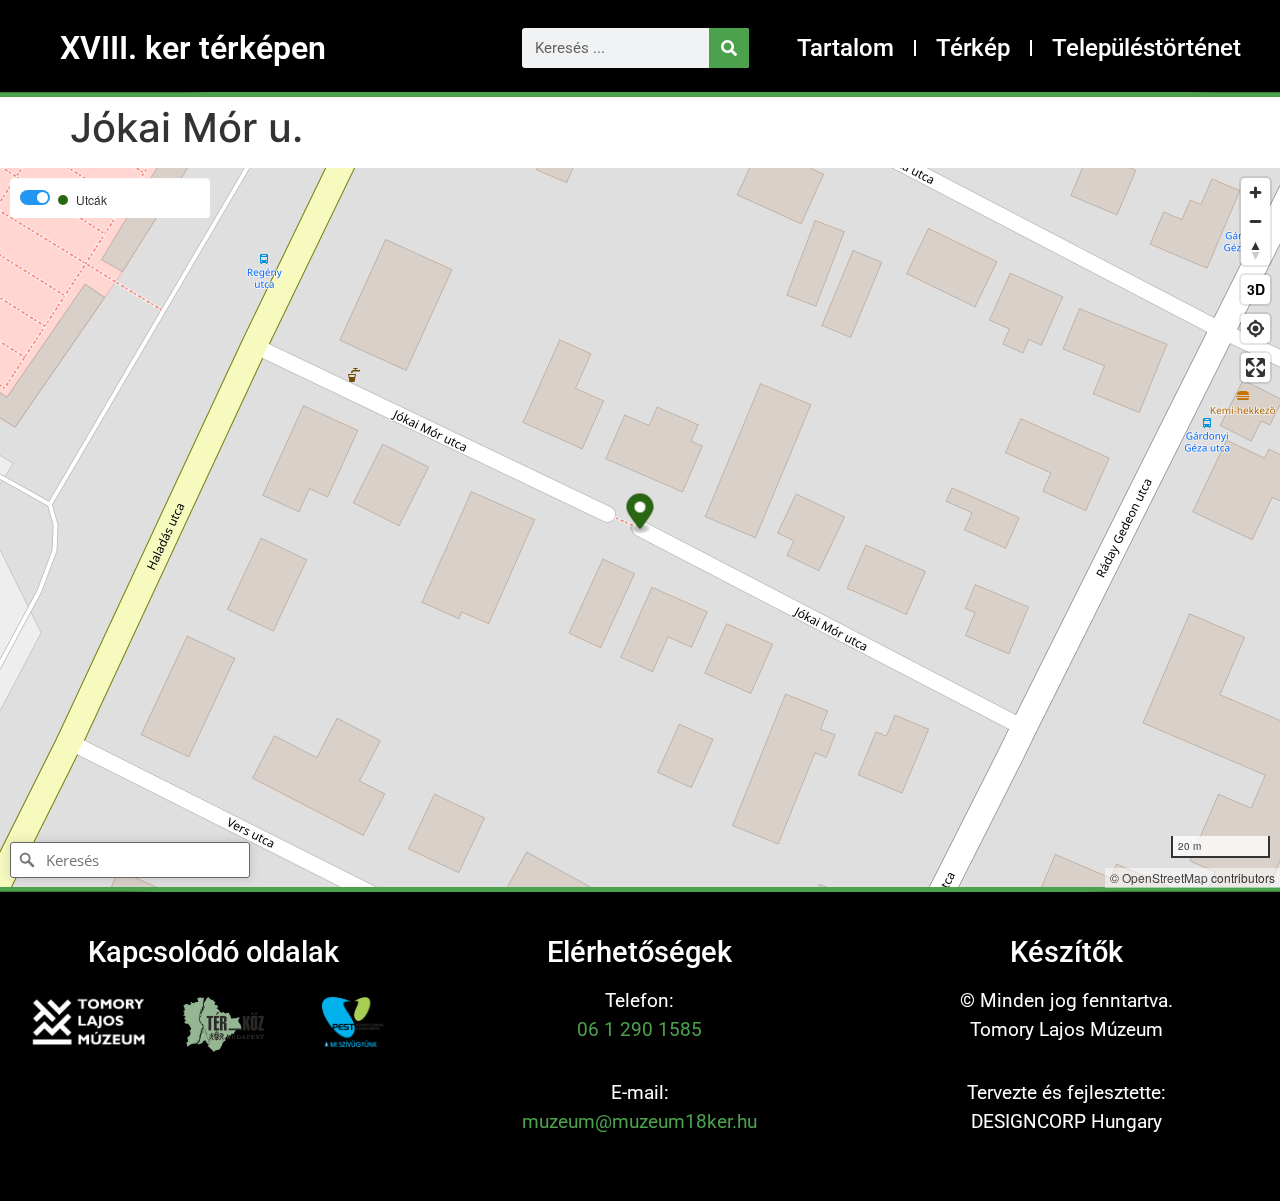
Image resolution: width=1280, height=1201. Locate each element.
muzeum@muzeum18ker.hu (639, 1121)
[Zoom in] (1255, 192)
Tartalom (845, 48)
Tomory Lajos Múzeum (1066, 1029)
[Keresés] (729, 48)
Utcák (91, 200)
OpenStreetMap (1165, 877)
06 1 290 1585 (639, 1029)
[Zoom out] (1255, 221)
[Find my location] (1255, 328)
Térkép (973, 48)
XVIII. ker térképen (193, 48)
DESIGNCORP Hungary (1066, 1121)
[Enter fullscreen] (1255, 367)
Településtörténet (1146, 48)
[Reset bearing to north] (1255, 250)
